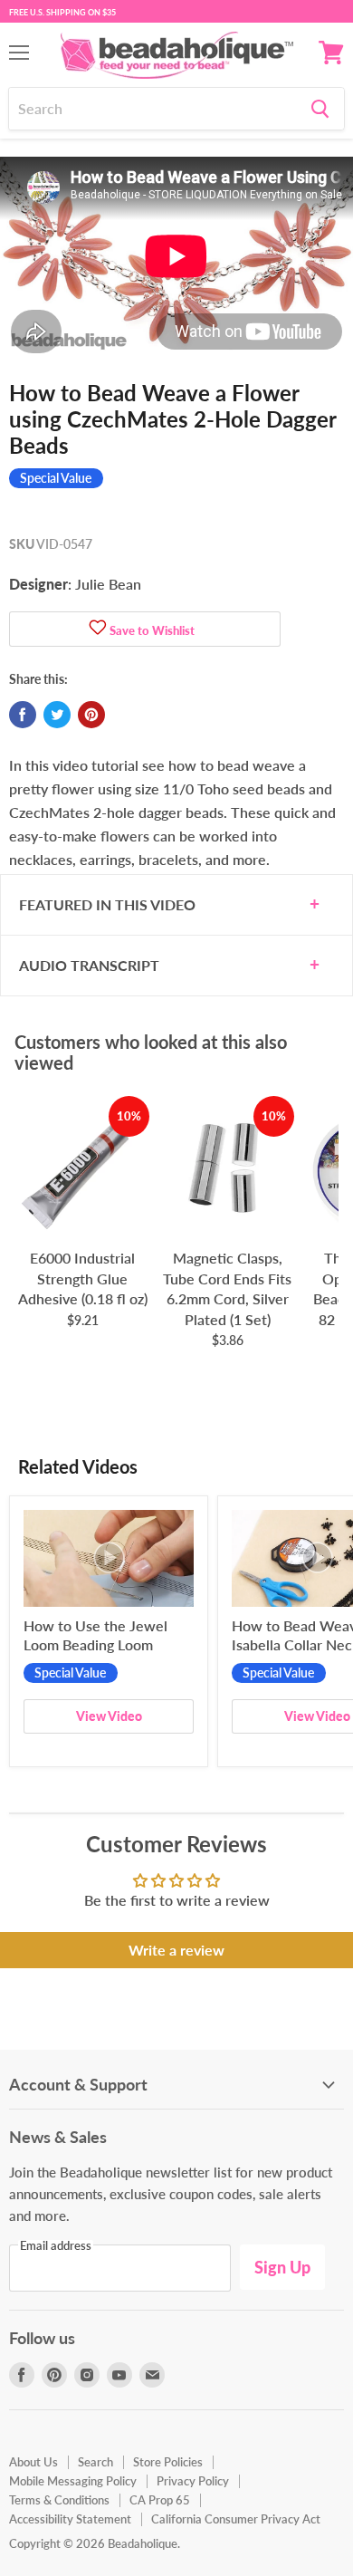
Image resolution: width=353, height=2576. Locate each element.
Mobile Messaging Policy (73, 2481)
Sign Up (282, 2267)
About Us (33, 2462)
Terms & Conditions (59, 2500)
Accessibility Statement (70, 2519)
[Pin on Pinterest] (91, 715)
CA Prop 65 (160, 2500)
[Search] (320, 109)
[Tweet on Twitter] (57, 715)
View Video (109, 1716)
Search (95, 2462)
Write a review (176, 1950)
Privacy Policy (193, 2481)
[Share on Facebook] (23, 715)
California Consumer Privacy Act (236, 2519)
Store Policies (168, 2462)
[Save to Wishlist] (98, 629)
